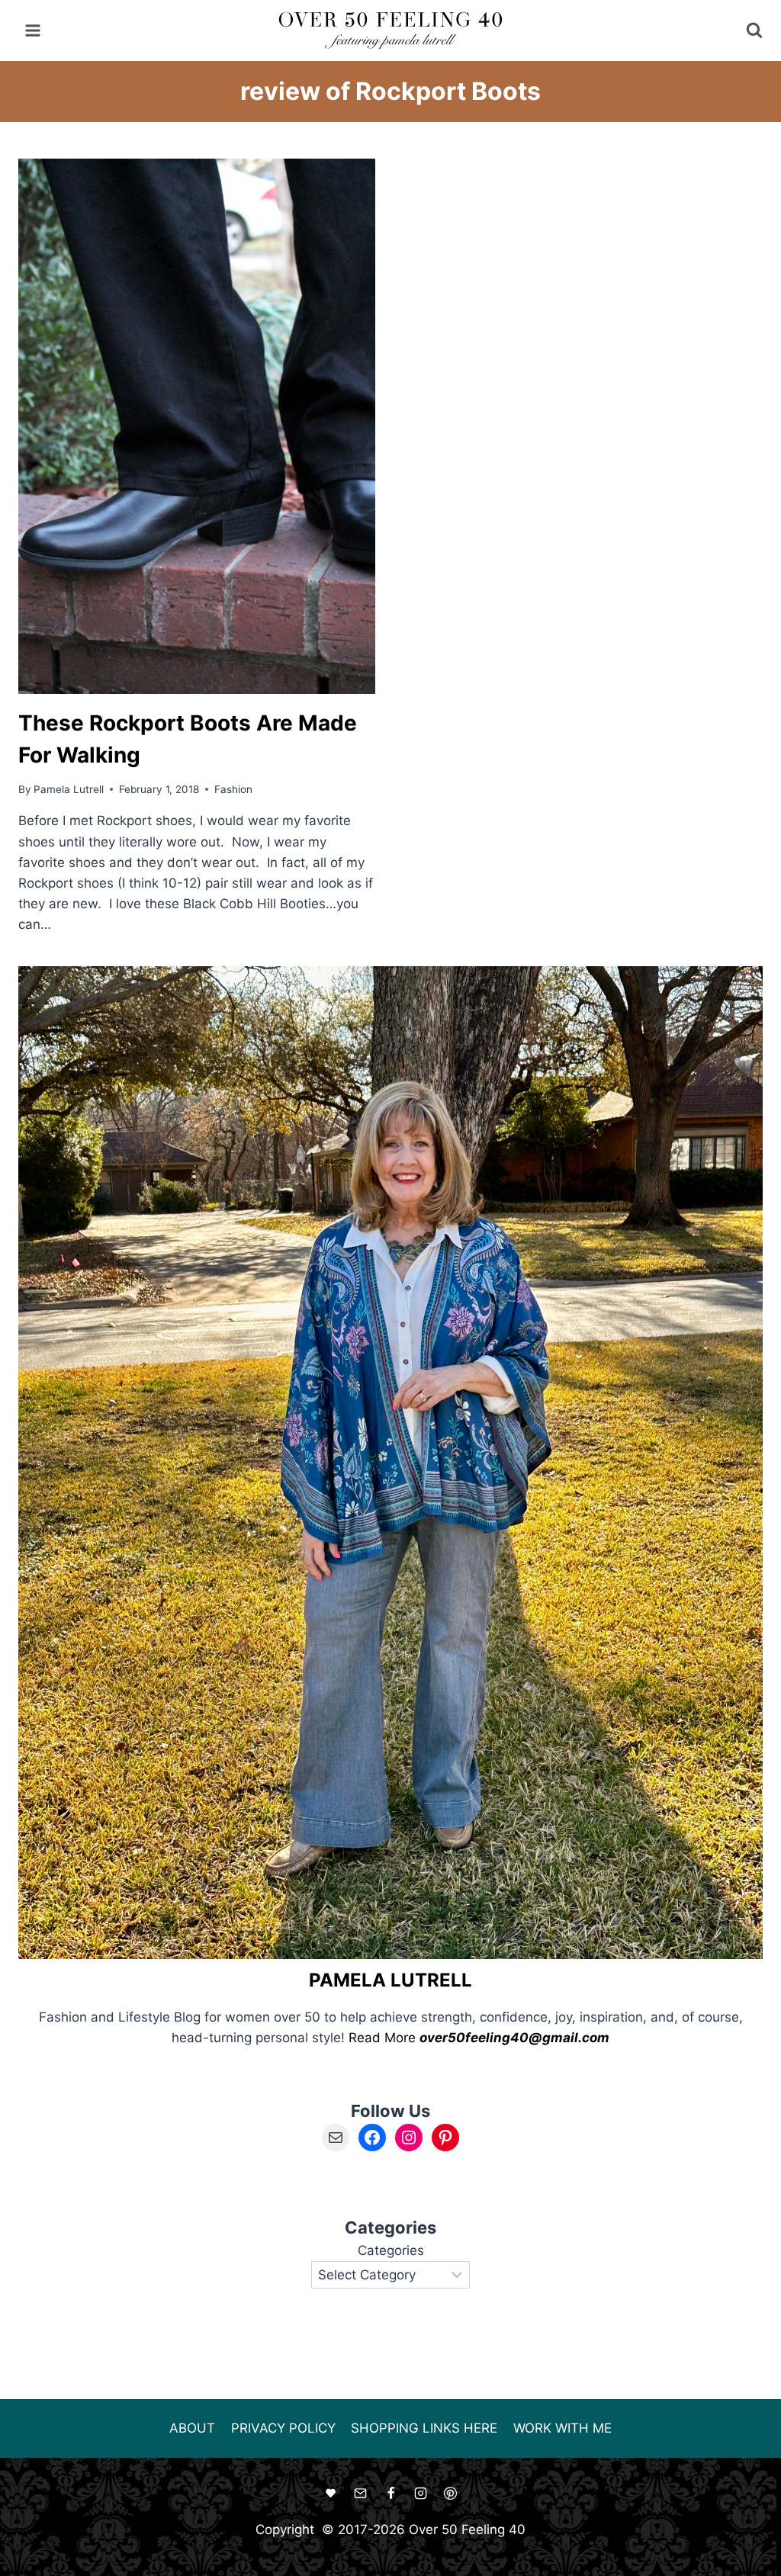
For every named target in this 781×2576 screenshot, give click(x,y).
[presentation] (197, 426)
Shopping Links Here (424, 2428)
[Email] (361, 2494)
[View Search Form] (744, 31)
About (192, 2428)
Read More (382, 2038)
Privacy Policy (283, 2428)
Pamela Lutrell (69, 789)
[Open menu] (33, 30)
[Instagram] (420, 2494)
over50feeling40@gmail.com (514, 2038)
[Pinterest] (450, 2494)
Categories (391, 2250)
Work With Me (562, 2428)
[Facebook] (390, 2494)
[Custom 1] (331, 2494)
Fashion (233, 789)
